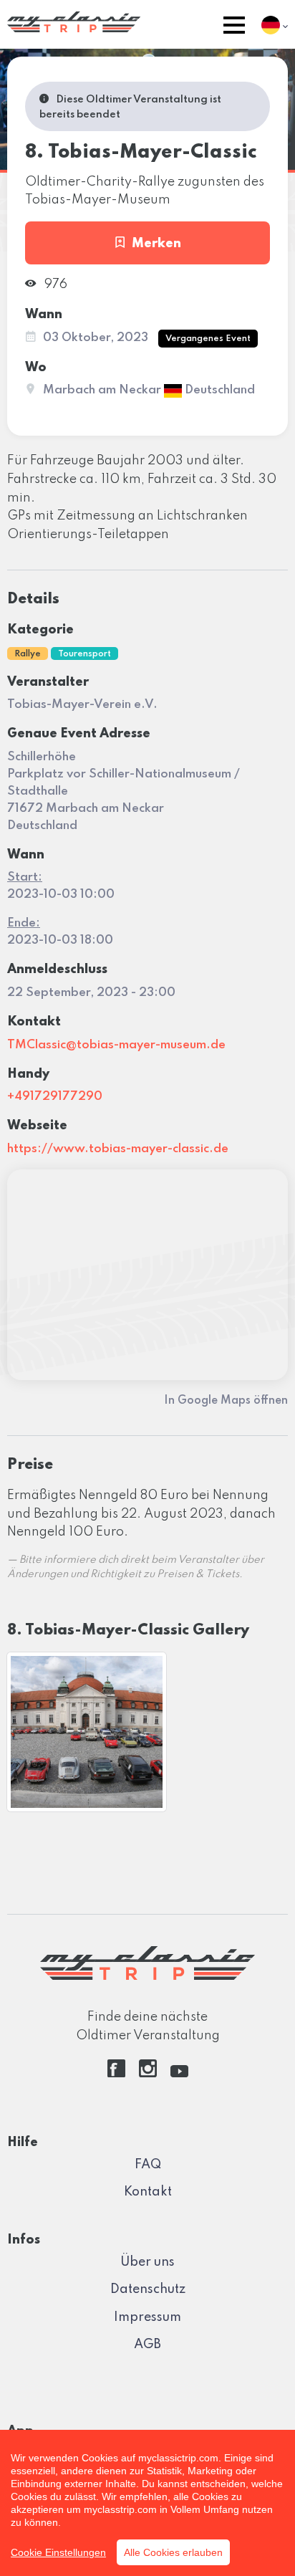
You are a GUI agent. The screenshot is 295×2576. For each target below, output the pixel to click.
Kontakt (148, 2192)
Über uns (147, 2262)
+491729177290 (55, 1097)
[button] (234, 28)
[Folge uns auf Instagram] (148, 2074)
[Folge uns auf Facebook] (116, 2074)
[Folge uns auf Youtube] (179, 2074)
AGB (147, 2345)
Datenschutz (148, 2289)
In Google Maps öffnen (226, 1401)
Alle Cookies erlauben (173, 2552)
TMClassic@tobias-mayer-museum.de (116, 1045)
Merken (156, 244)
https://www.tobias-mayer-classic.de (118, 1149)
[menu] (234, 28)
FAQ (148, 2165)
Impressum (147, 2317)
